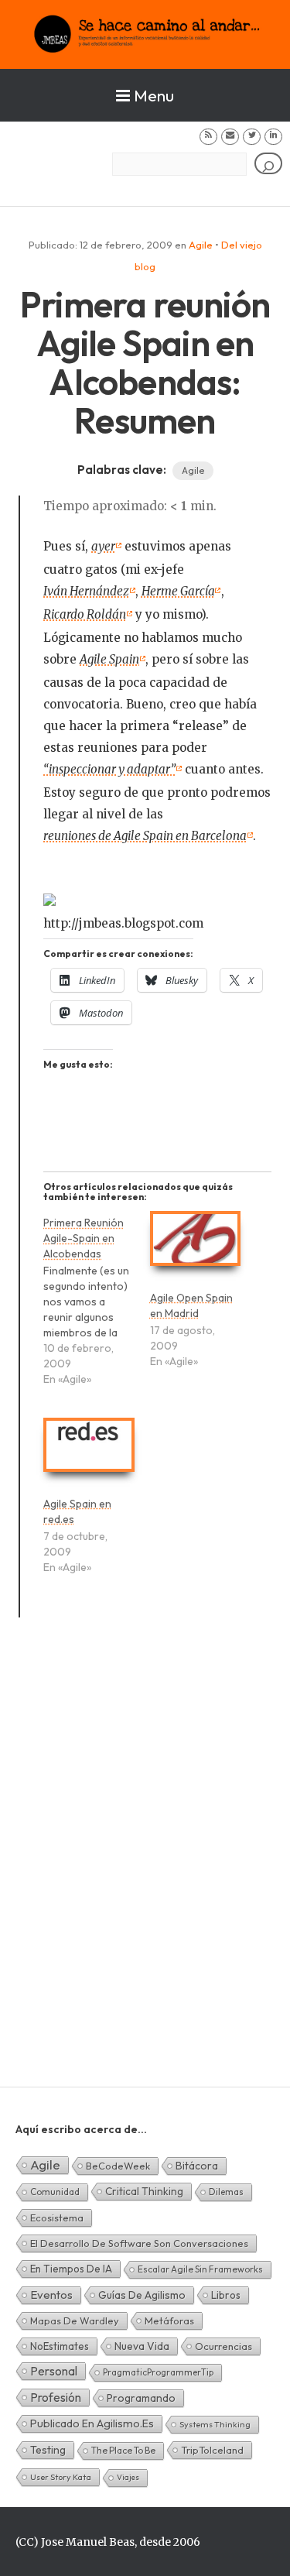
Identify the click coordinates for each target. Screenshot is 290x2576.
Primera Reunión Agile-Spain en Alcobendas (84, 1238)
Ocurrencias (223, 2346)
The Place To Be (123, 2450)
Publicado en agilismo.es (92, 2423)
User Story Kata (61, 2477)
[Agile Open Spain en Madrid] (195, 1245)
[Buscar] (268, 164)
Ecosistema (57, 2218)
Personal (54, 2371)
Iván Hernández (86, 591)
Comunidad (55, 2192)
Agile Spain (109, 659)
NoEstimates (60, 2346)
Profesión (56, 2397)
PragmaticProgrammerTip (158, 2372)
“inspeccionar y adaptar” (109, 769)
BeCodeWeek (118, 2166)
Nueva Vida (142, 2346)
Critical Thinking (144, 2191)
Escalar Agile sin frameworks (200, 2269)
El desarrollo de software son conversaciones (139, 2243)
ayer (103, 546)
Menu (154, 95)
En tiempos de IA (71, 2269)
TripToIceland (212, 2450)
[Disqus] (145, 1871)
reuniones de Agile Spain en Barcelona (145, 836)
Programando (141, 2398)
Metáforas (169, 2320)
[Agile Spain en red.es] (89, 1452)
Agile (201, 245)
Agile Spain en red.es (77, 1511)
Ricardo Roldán (85, 614)
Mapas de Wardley (75, 2320)
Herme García (178, 591)
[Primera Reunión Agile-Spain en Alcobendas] (96, 1308)
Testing (48, 2450)
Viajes (128, 2477)
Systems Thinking (215, 2424)
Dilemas (226, 2192)
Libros (226, 2295)
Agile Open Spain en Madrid (191, 1305)
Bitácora (197, 2166)
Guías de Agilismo (142, 2295)
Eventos (51, 2295)
